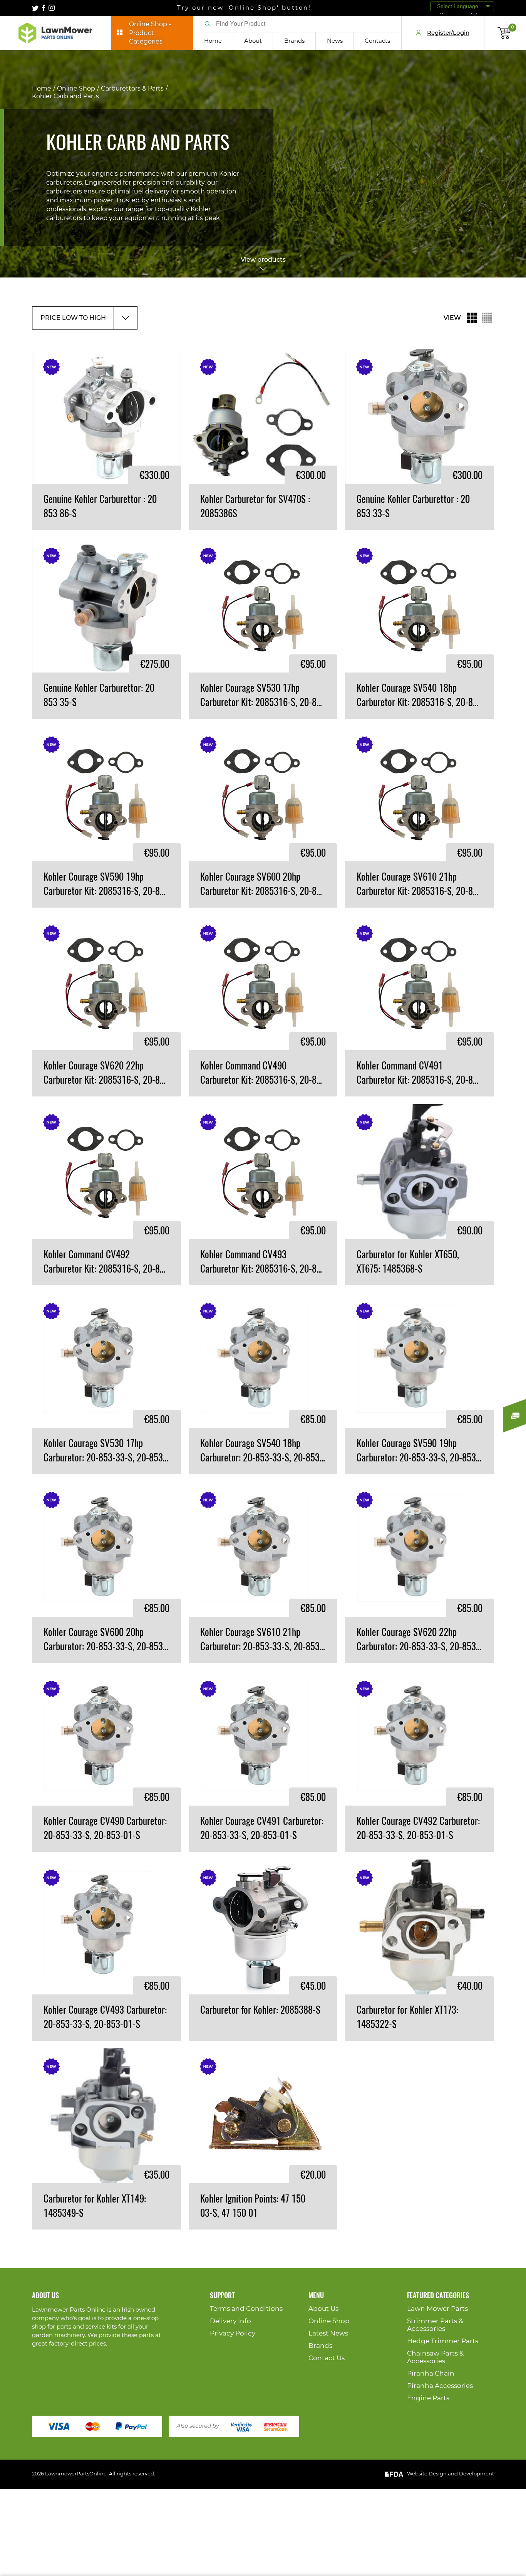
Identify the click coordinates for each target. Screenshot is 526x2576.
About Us (323, 2309)
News (335, 41)
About (253, 41)
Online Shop (76, 89)
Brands (294, 41)
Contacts (377, 41)
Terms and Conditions (246, 2309)
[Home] (55, 33)
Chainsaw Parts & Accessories (435, 2357)
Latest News (328, 2333)
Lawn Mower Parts (437, 2309)
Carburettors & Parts (132, 89)
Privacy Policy (233, 2333)
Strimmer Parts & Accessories (435, 2325)
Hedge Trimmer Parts (443, 2341)
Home (213, 41)
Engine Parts (428, 2398)
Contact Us (327, 2358)
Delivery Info (230, 2321)
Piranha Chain (431, 2373)
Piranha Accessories (440, 2386)
